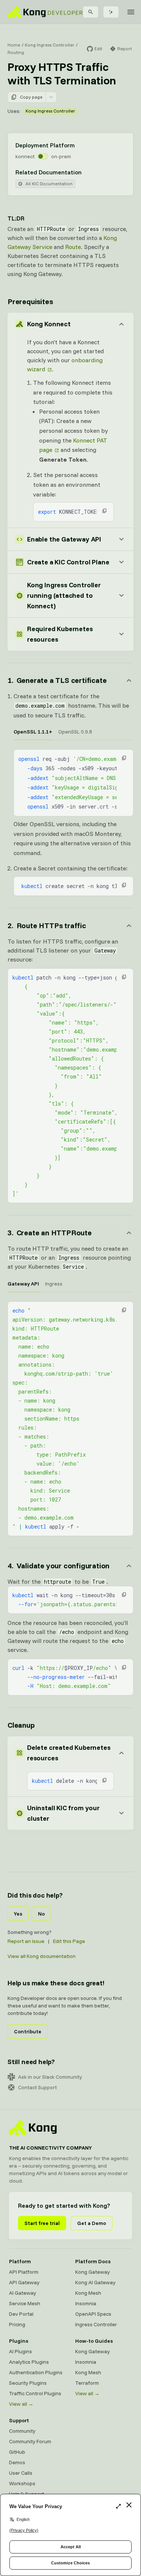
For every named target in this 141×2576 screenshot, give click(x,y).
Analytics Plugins (29, 2362)
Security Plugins (28, 2383)
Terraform (87, 2383)
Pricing (17, 2324)
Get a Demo (92, 2223)
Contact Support (37, 2087)
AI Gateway (23, 2293)
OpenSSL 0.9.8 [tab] (75, 732)
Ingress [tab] (54, 1284)
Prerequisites (30, 301)
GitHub (17, 2452)
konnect (25, 156)
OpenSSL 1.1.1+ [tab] (33, 732)
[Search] (91, 12)
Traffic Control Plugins (35, 2393)
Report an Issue (26, 1941)
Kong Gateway (92, 2272)
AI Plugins (20, 2351)
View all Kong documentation (42, 1956)
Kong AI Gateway (95, 2282)
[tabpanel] (74, 783)
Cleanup (21, 1725)
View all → (21, 2404)
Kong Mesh (88, 2293)
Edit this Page (69, 1941)
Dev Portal (21, 2314)
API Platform (24, 2272)
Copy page (31, 97)
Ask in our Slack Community (50, 2077)
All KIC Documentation (49, 184)
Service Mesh (25, 2303)
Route (73, 247)
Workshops (22, 2483)
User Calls (21, 2473)
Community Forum (30, 2441)
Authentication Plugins (36, 2372)
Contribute (28, 2031)
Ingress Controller (96, 2324)
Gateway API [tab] (23, 1284)
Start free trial (42, 2223)
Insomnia (86, 2303)
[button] (105, 511)
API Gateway (24, 2282)
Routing (16, 52)
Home (14, 45)
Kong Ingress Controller (50, 45)
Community (22, 2431)
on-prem (61, 156)
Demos (17, 2462)
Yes (18, 1914)
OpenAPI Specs (93, 2314)
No (41, 1914)
